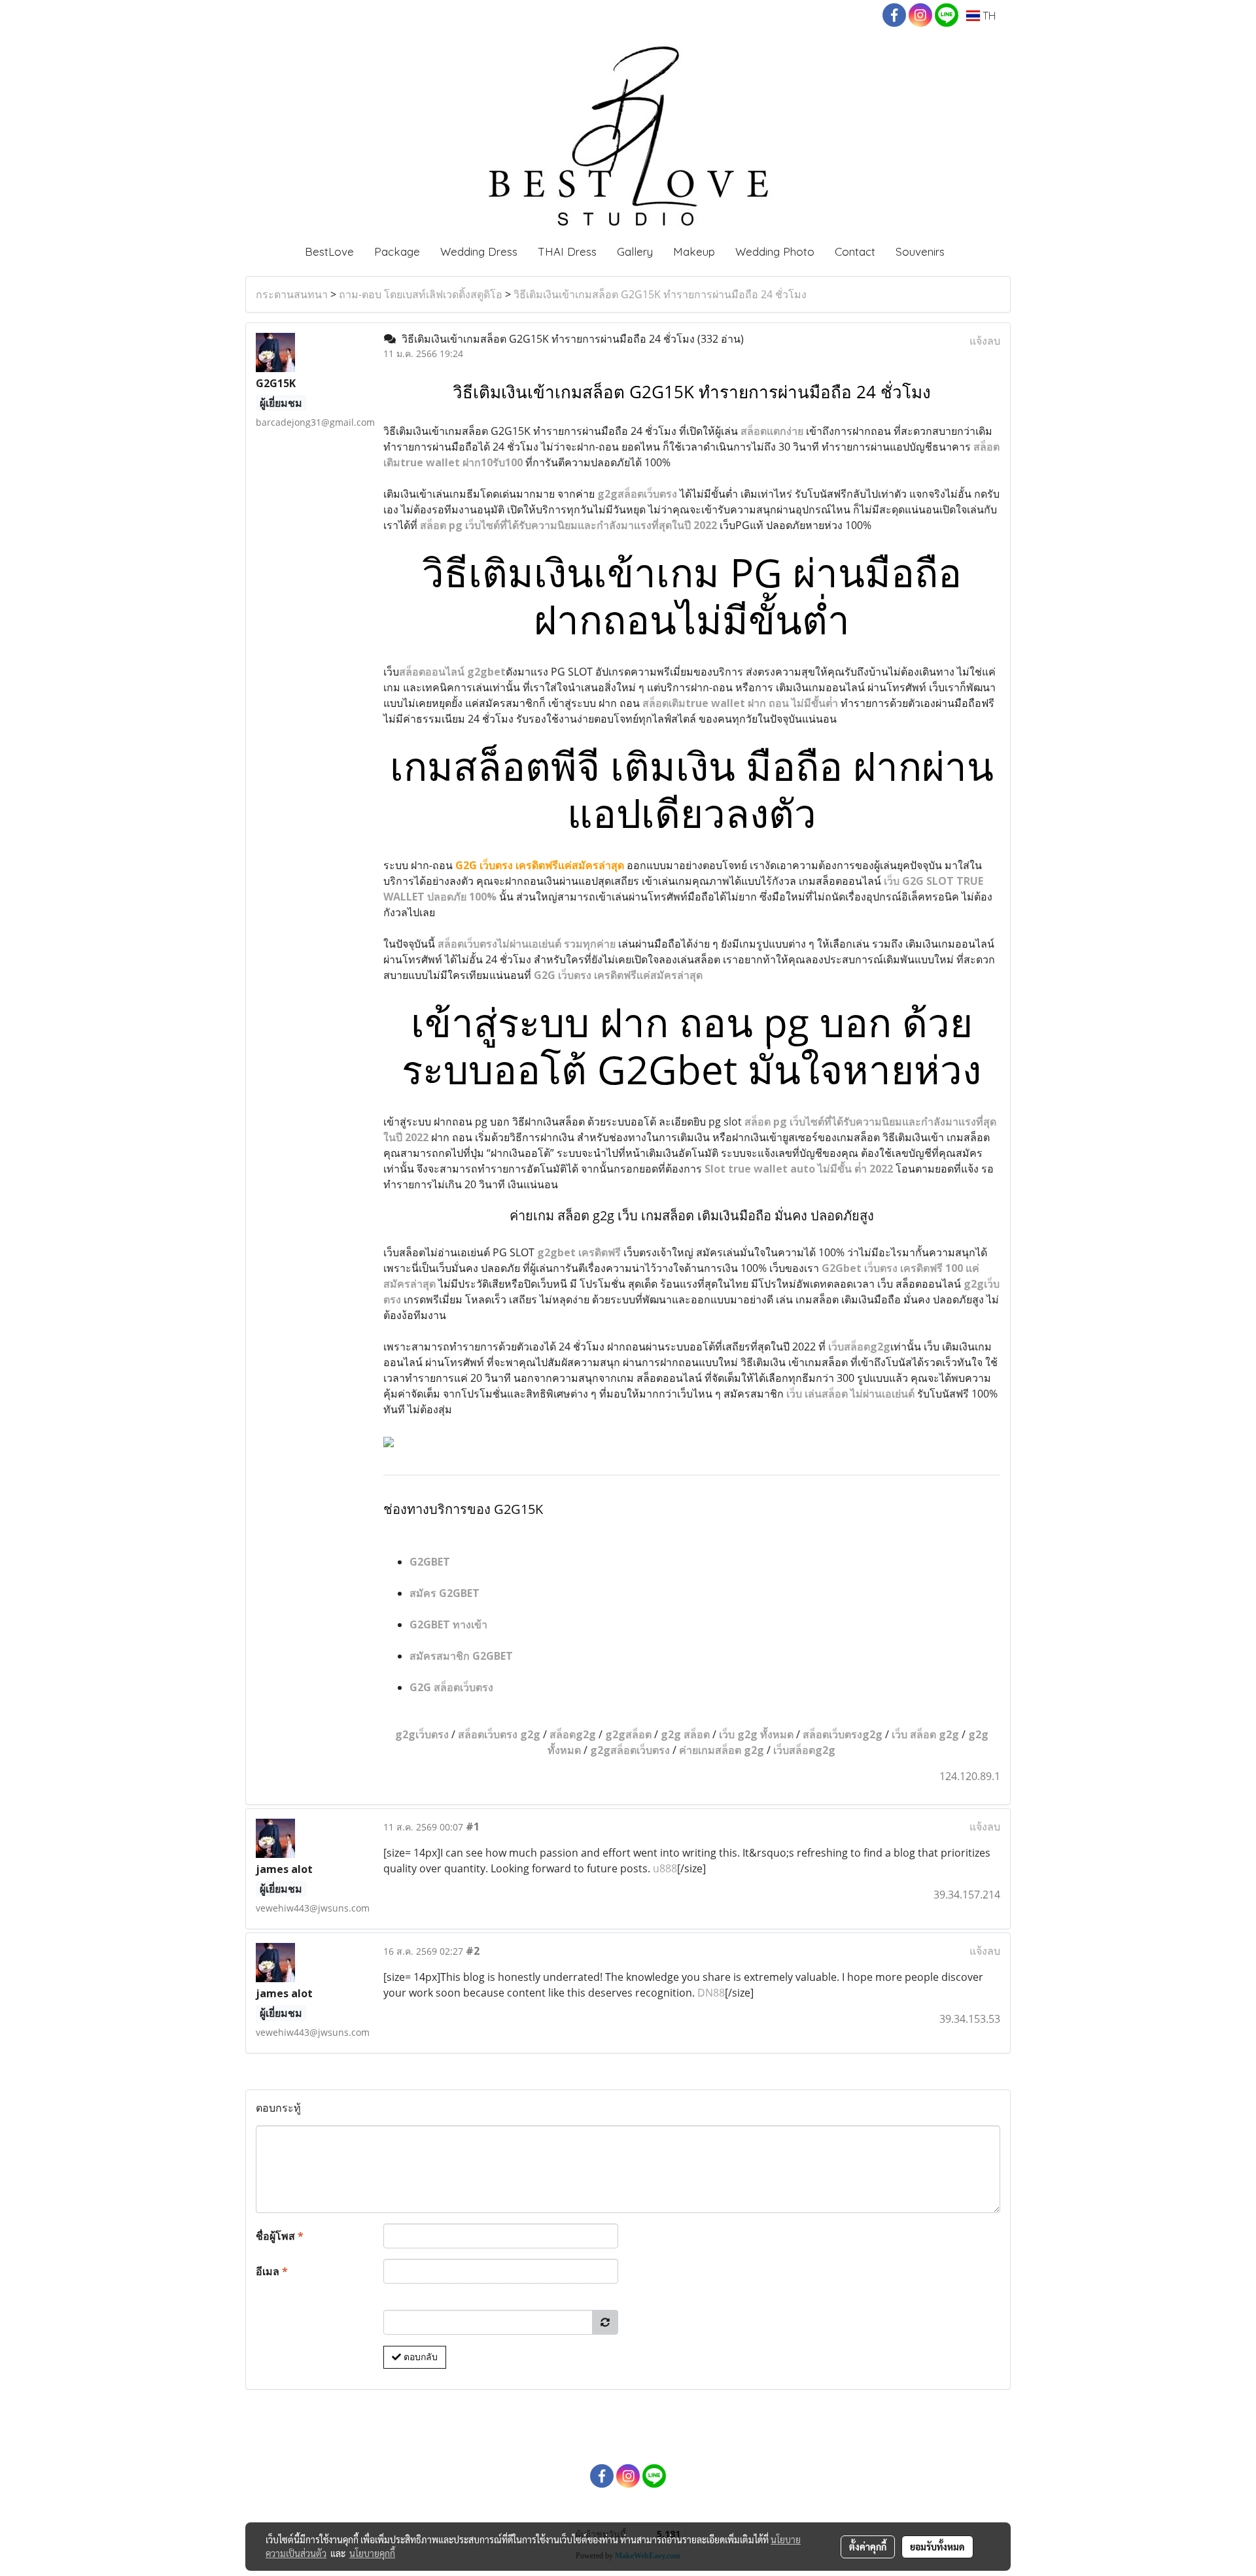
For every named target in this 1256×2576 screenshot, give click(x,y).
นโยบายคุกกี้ (372, 2553)
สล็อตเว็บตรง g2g (499, 1734)
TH (988, 16)
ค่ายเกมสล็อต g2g (722, 1750)
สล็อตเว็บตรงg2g (843, 1734)
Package (397, 251)
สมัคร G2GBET (445, 1593)
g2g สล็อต (685, 1734)
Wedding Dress (479, 251)
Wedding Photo (775, 251)
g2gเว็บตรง (422, 1734)
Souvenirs (920, 251)
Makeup (694, 251)
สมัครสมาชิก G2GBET (461, 1656)
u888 (665, 1868)
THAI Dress (567, 251)
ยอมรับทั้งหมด (937, 2547)
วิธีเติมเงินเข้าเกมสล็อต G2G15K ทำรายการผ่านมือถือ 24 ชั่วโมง (660, 294)
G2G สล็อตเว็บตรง (451, 1687)
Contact (855, 251)
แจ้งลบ (985, 341)
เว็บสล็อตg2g (804, 1750)
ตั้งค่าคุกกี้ (868, 2547)
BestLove (329, 251)
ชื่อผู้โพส (280, 2236)
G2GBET (430, 1562)
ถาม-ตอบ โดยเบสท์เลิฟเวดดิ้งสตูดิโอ (421, 294)
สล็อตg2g (573, 1734)
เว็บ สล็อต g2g (925, 1734)
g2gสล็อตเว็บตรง (630, 1750)
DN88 (711, 1993)
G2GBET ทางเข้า (448, 1624)
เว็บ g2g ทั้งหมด (756, 1734)
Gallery (635, 251)
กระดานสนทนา (292, 294)
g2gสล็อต (628, 1734)
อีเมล (272, 2271)
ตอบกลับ (419, 2357)
